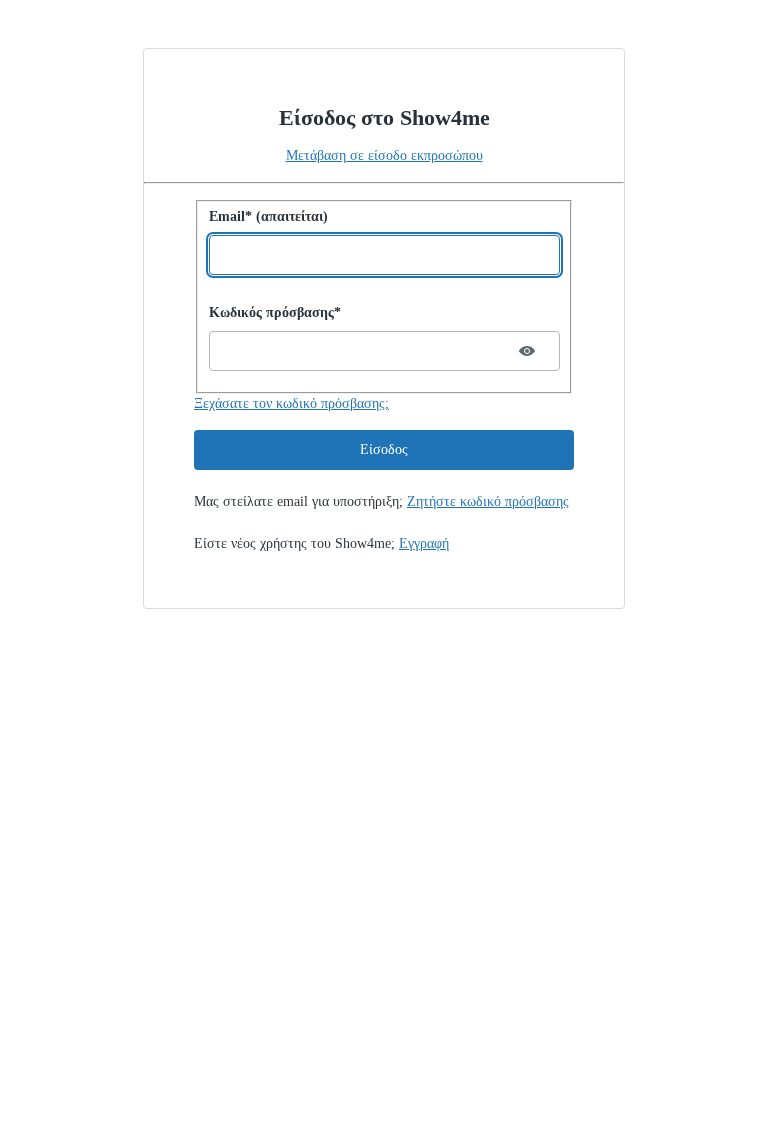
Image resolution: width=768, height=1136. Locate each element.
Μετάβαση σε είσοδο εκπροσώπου (384, 155)
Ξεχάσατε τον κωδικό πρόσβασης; (291, 403)
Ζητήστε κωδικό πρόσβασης (488, 501)
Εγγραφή (424, 543)
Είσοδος (384, 449)
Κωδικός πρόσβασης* (275, 312)
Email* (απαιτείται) (268, 216)
